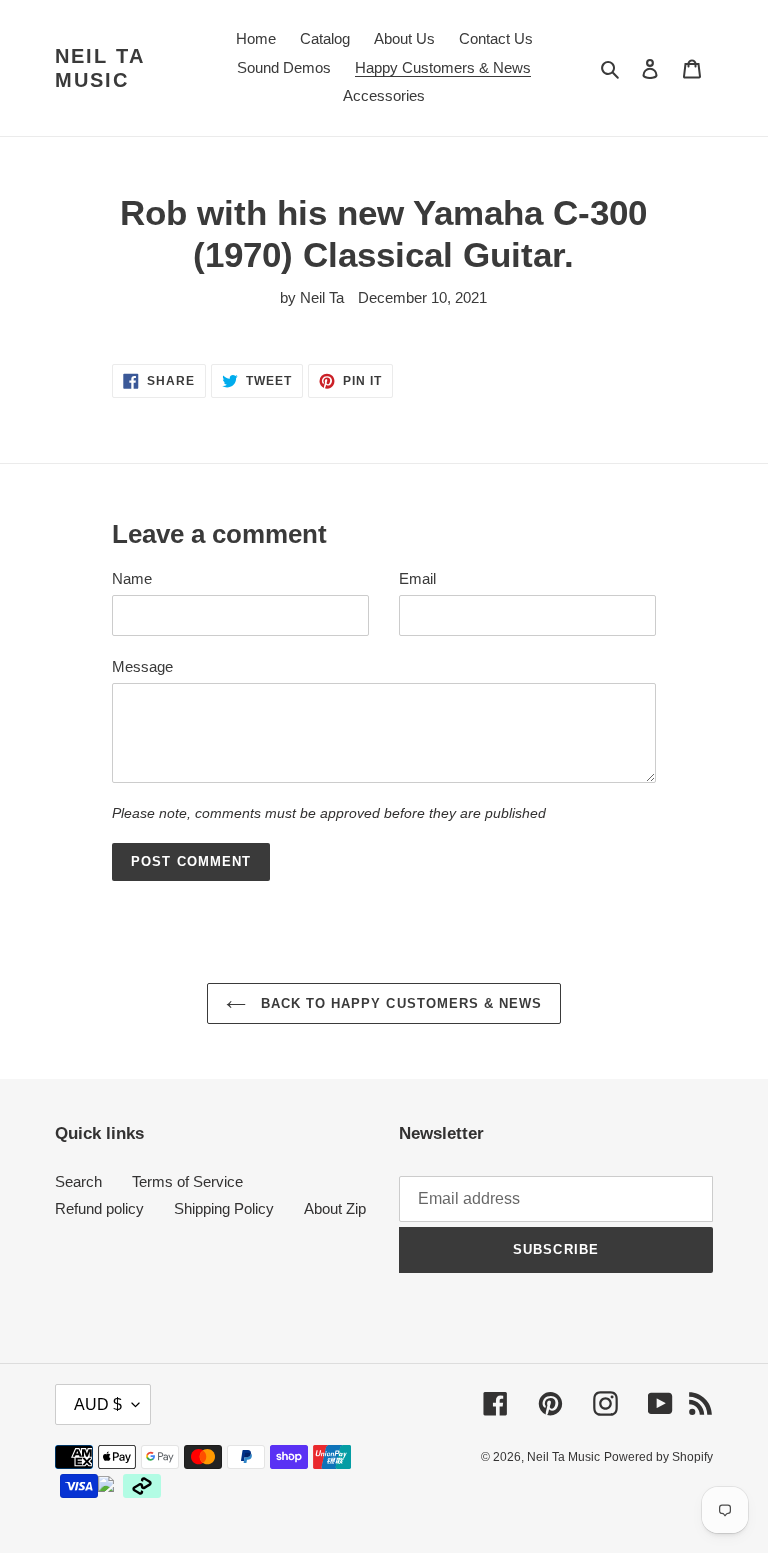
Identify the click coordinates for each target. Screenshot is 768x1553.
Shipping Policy (224, 1208)
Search (78, 1181)
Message (142, 666)
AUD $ (98, 1404)
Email (417, 578)
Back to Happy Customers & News (399, 1003)
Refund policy (99, 1208)
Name (132, 578)
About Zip (335, 1208)
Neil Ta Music (99, 68)
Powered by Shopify (658, 1457)
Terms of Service (187, 1181)
